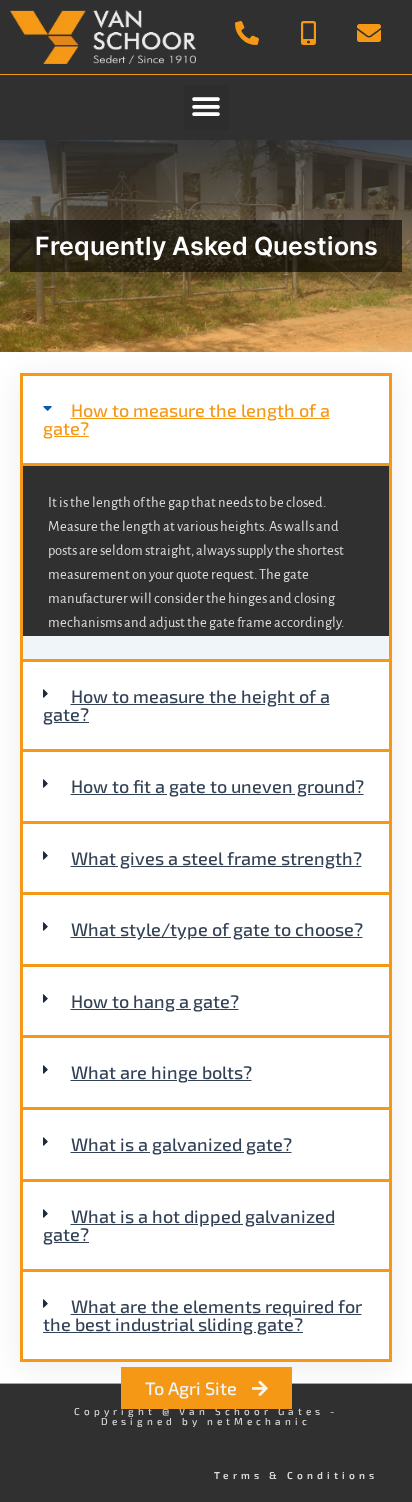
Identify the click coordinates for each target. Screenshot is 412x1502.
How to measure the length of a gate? (186, 419)
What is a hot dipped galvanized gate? (189, 1225)
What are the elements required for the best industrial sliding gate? (202, 1315)
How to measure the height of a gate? (186, 705)
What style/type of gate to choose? (217, 929)
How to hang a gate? (155, 1001)
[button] (206, 107)
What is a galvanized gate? (181, 1144)
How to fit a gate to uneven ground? (217, 786)
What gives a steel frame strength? (216, 858)
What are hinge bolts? (161, 1072)
